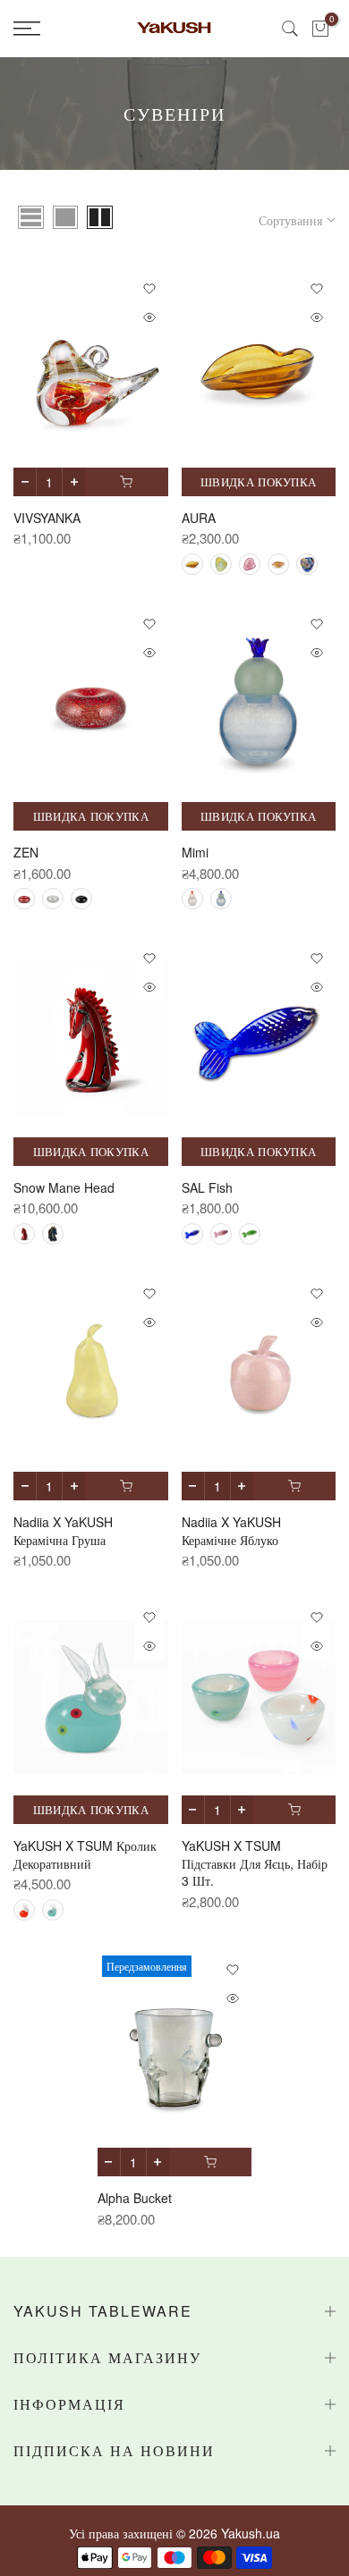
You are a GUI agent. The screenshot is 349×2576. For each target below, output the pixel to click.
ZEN (26, 852)
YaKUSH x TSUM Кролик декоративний (85, 1854)
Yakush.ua (251, 2533)
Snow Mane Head (64, 1187)
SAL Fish (207, 1187)
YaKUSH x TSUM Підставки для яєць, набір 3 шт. (255, 1863)
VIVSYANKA (47, 518)
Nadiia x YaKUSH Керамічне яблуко (231, 1531)
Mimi (195, 852)
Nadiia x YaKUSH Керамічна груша (63, 1531)
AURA (199, 518)
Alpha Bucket (135, 2198)
